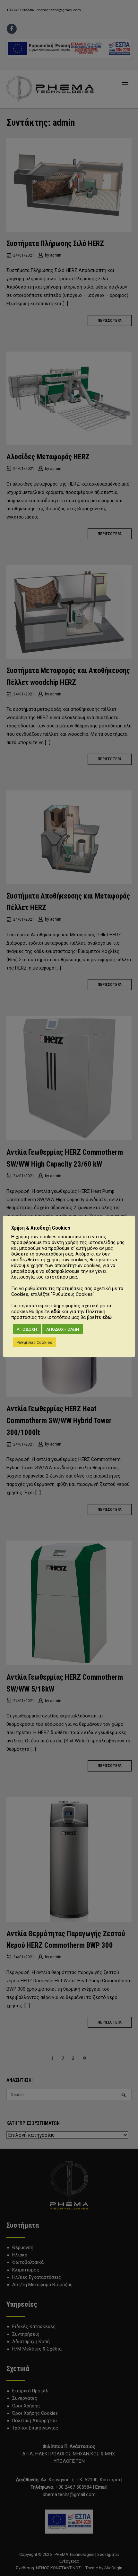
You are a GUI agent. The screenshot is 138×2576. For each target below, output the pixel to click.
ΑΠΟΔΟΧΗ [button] (27, 1329)
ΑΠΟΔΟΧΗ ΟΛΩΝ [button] (63, 1329)
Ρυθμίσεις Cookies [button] (34, 1342)
